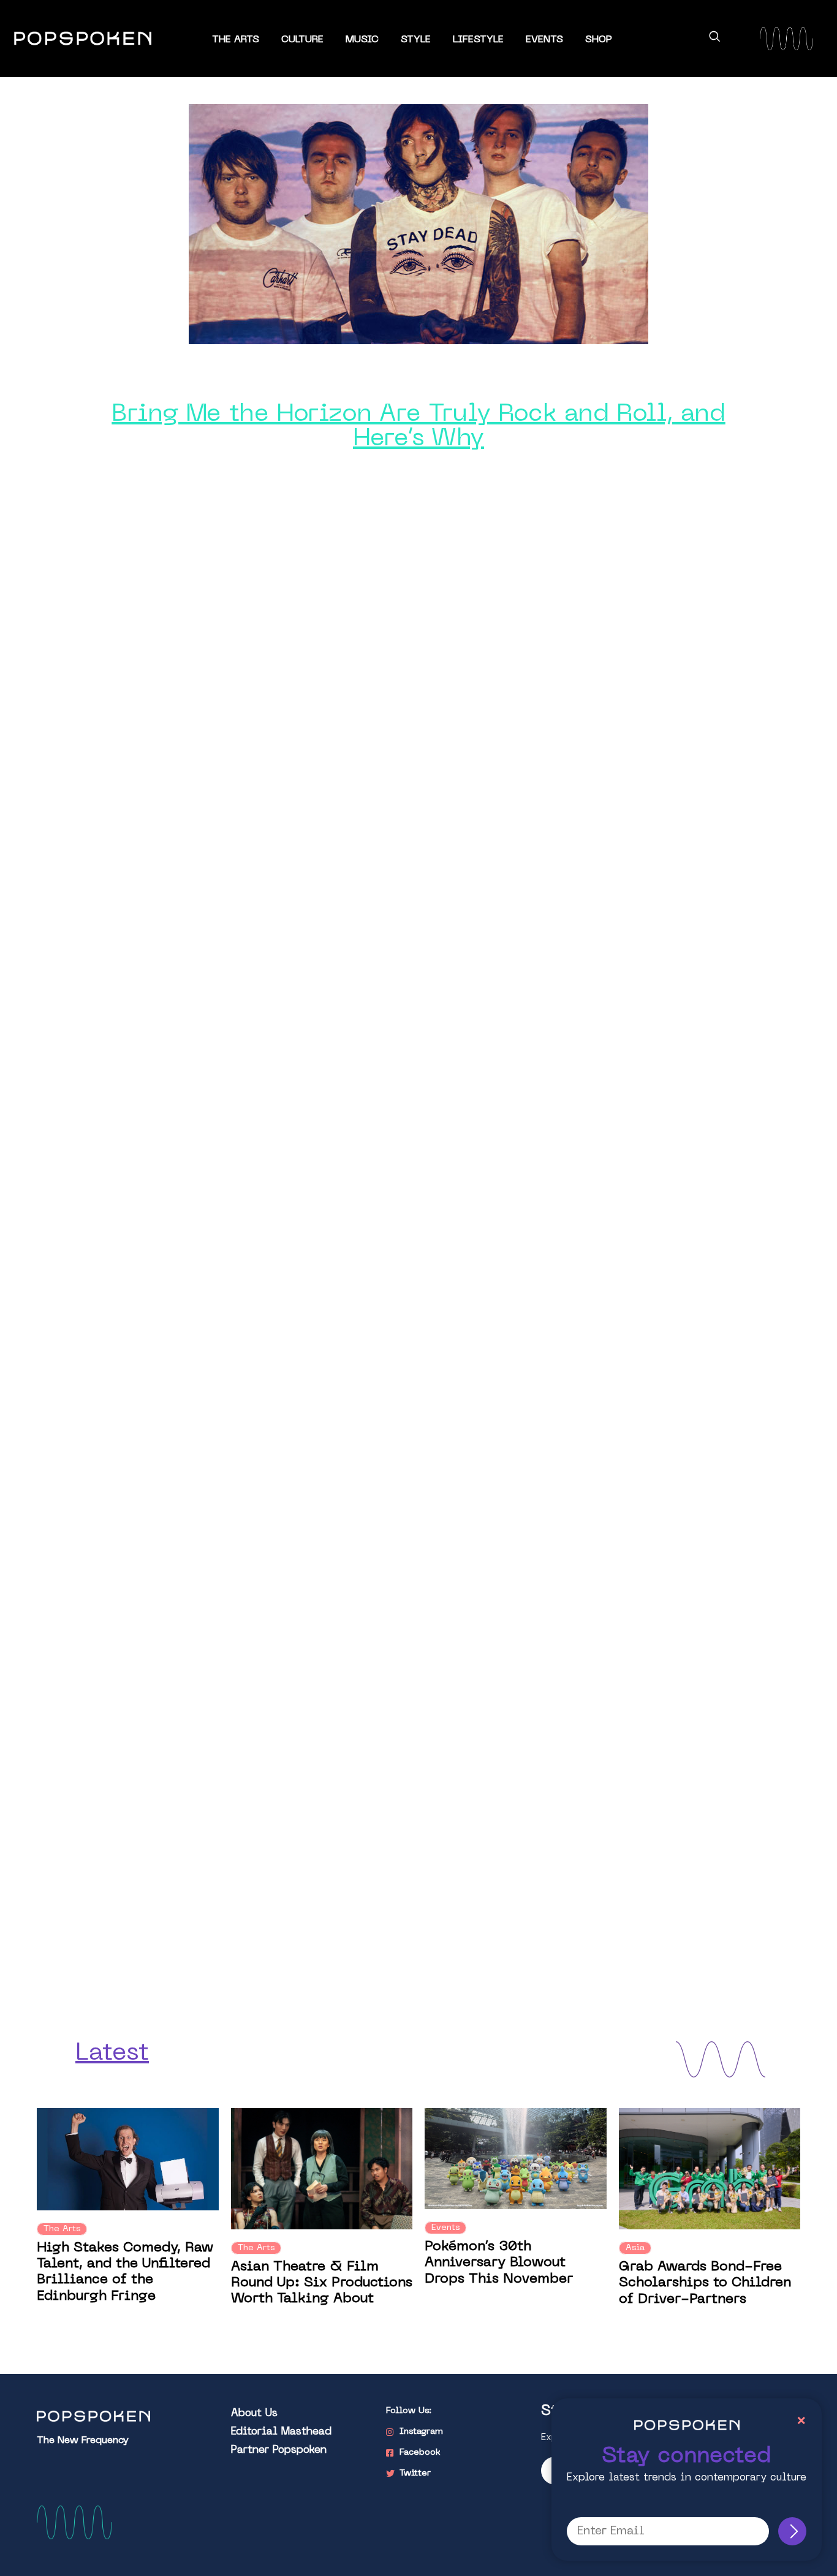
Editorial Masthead (281, 2432)
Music (362, 40)
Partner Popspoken (279, 2450)
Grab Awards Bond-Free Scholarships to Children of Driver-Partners (705, 2283)
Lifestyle (478, 40)
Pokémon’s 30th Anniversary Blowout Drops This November (499, 2263)
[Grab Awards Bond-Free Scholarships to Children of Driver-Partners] (710, 2168)
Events (544, 40)
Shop (599, 40)
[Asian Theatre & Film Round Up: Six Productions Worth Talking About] (322, 2168)
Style (416, 40)
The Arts (236, 40)
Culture (302, 40)
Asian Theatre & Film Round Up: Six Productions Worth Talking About (322, 2283)
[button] (714, 39)
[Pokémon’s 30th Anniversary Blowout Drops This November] (516, 2159)
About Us (254, 2414)
